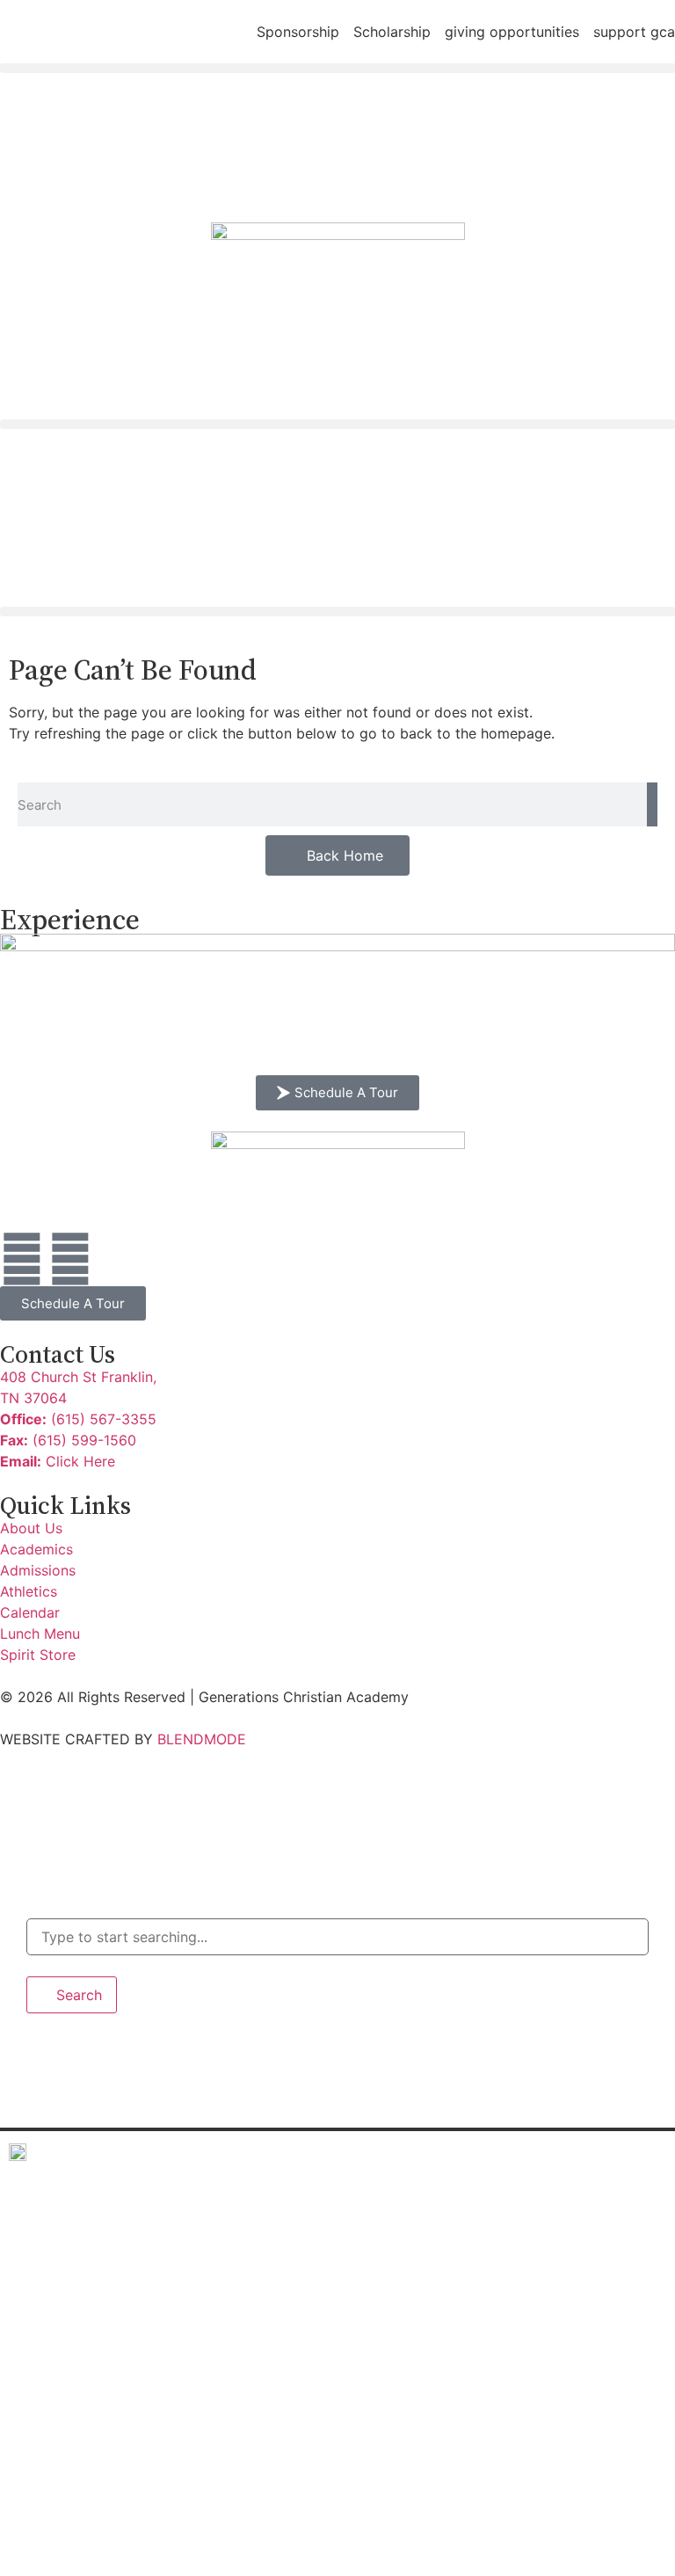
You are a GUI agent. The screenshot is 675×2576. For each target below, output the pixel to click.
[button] (337, 68)
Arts (43, 2330)
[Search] (652, 804)
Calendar (63, 2460)
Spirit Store (75, 2546)
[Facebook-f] (22, 1259)
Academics (67, 2244)
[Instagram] (70, 1259)
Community (69, 2416)
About (49, 2201)
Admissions (70, 2287)
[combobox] (337, 1937)
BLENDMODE (202, 1739)
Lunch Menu (71, 2503)
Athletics (64, 2373)
